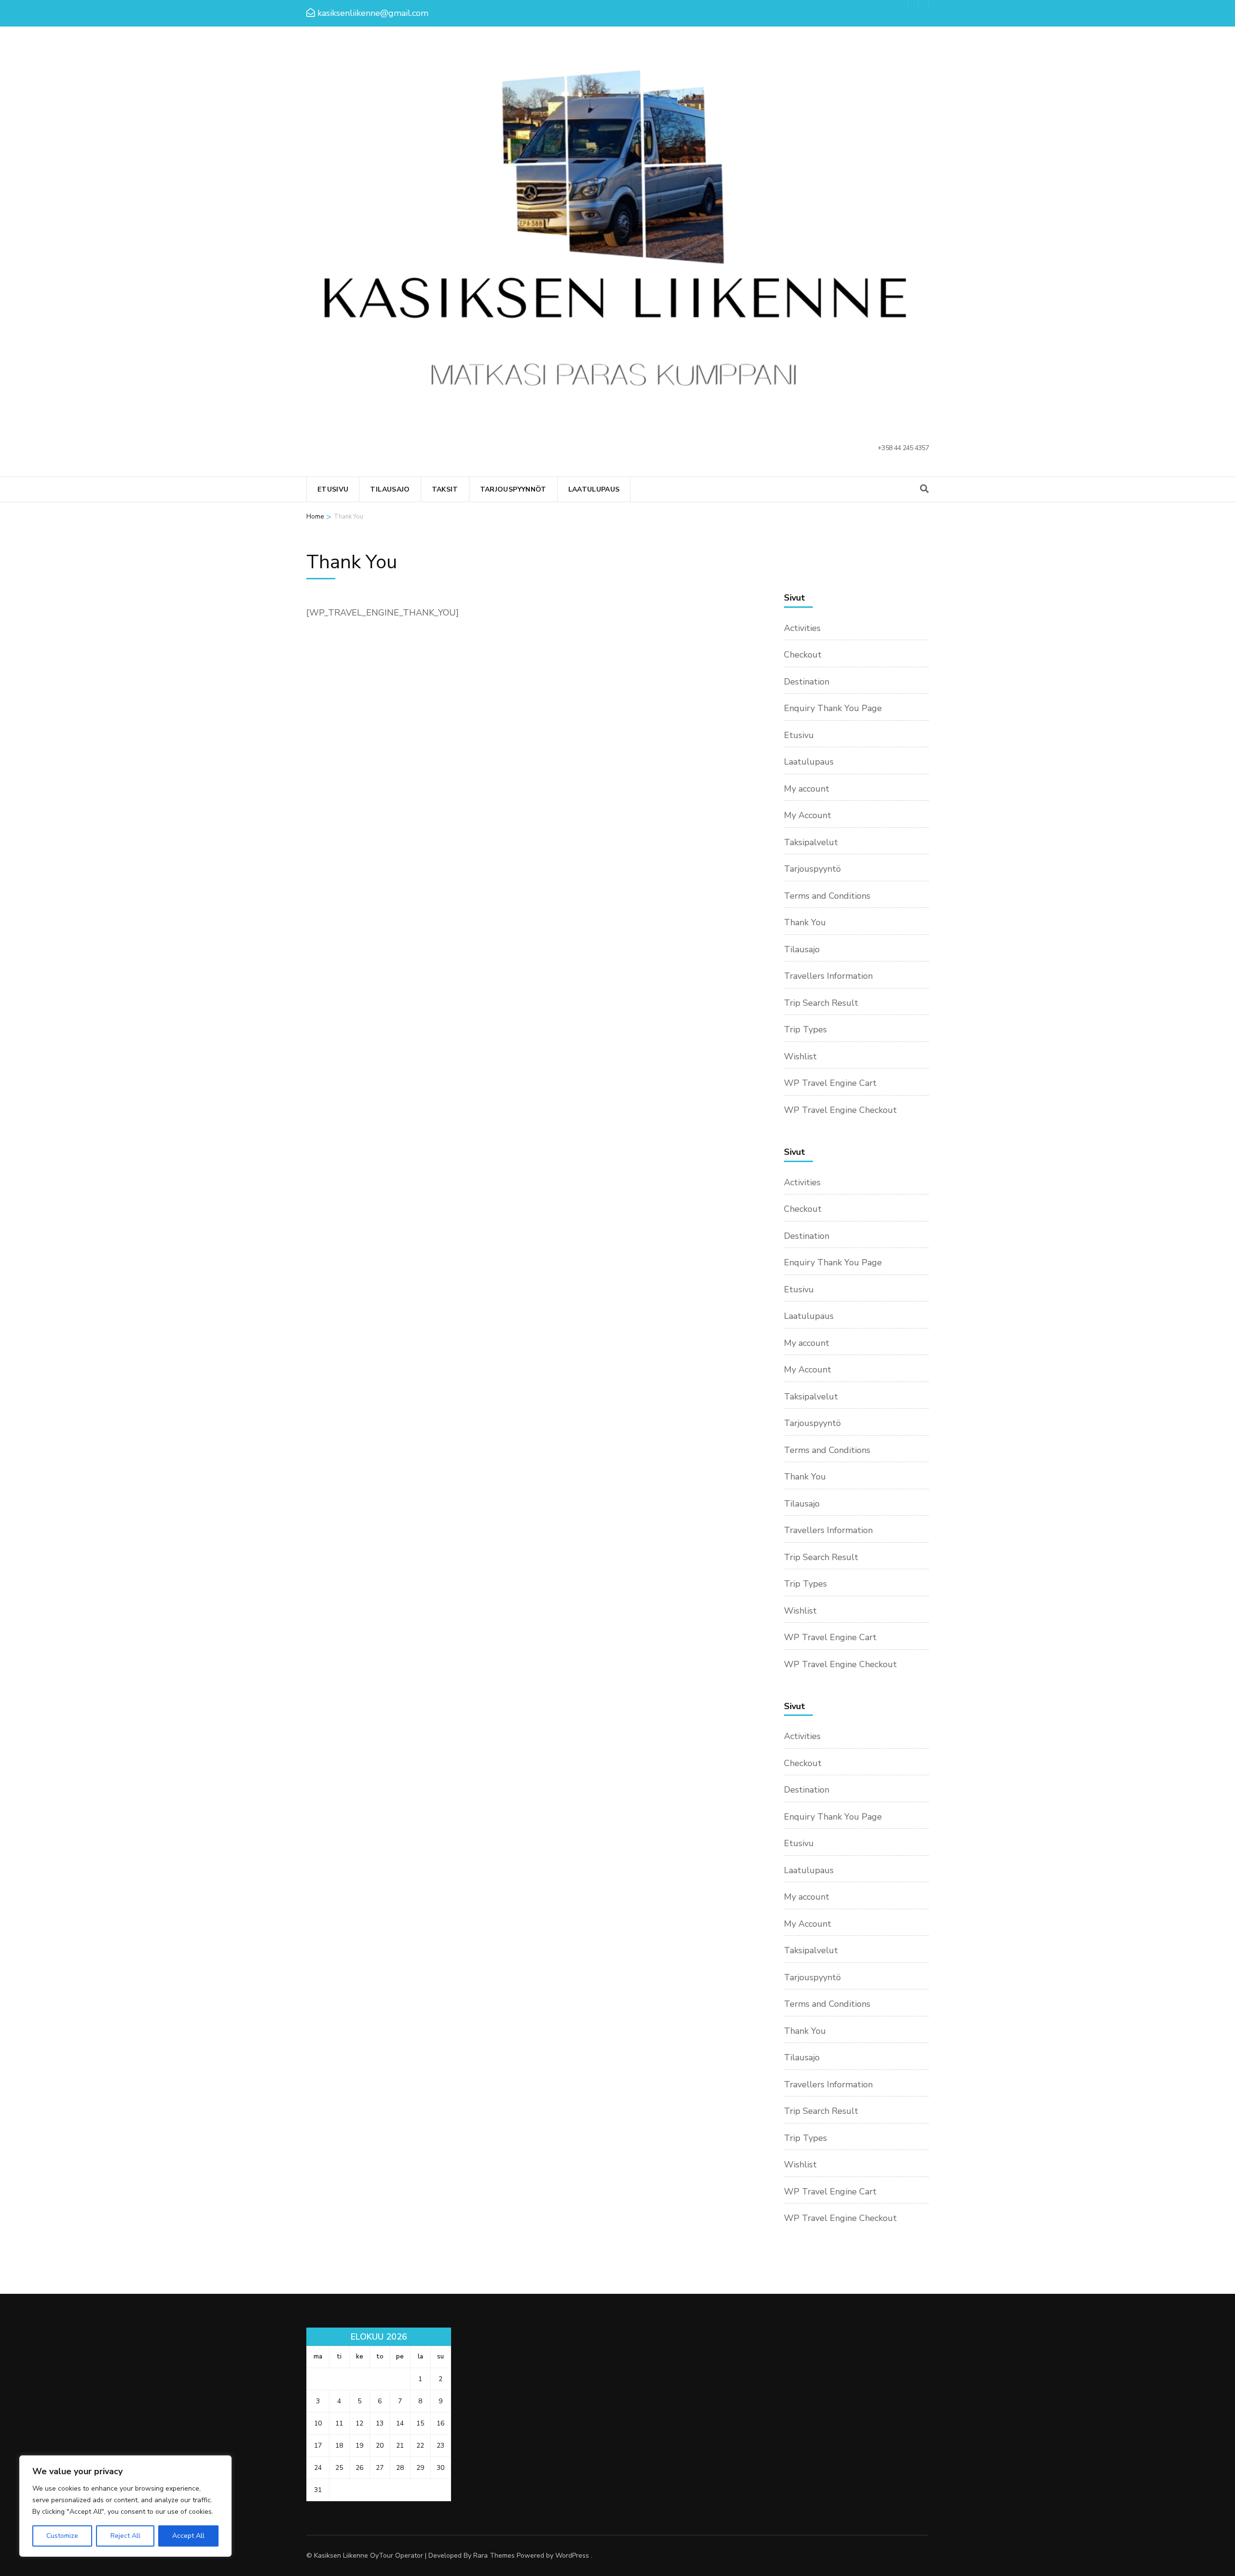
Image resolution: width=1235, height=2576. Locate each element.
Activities (802, 628)
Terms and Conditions (827, 896)
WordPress (572, 2555)
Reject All (125, 2536)
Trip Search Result (821, 1003)
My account (807, 789)
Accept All (188, 2536)
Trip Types (805, 1029)
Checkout (803, 655)
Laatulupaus (594, 489)
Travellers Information (828, 976)
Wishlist (800, 1056)
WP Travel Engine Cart (830, 1083)
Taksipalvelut (811, 842)
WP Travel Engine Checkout (840, 1110)
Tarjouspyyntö (812, 869)
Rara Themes (494, 2555)
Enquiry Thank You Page (833, 708)
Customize (62, 2536)
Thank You (805, 922)
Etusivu (333, 489)
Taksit (445, 489)
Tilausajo (390, 489)
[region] (125, 2506)
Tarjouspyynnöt (513, 489)
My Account (808, 815)
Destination (807, 682)
